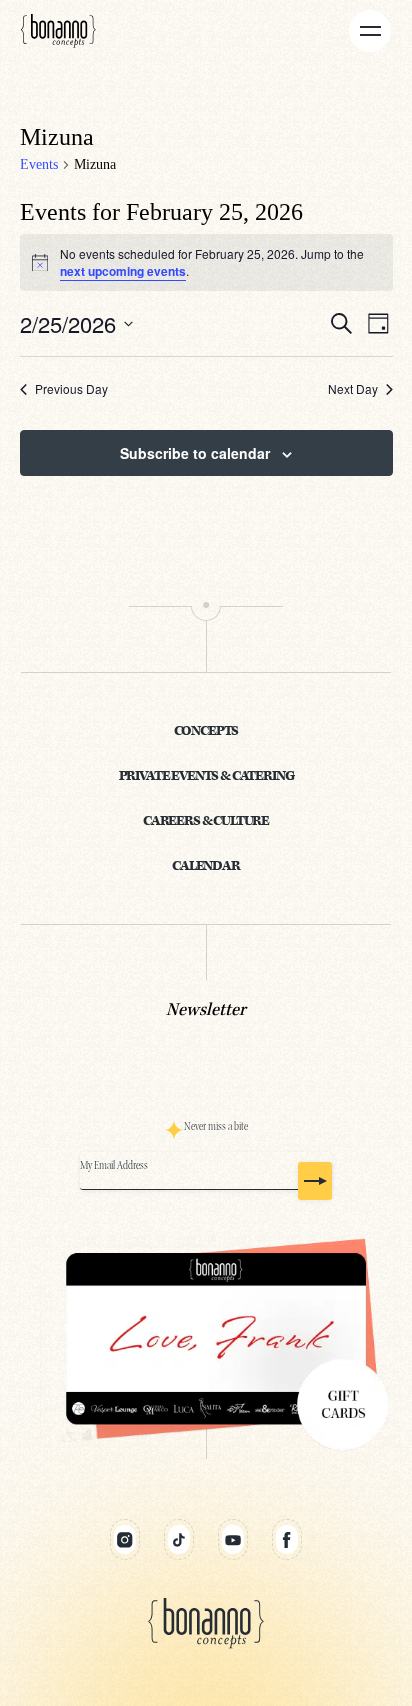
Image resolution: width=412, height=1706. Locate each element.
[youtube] (233, 1539)
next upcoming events (123, 271)
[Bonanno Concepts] (58, 30)
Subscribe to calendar (195, 453)
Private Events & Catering (206, 776)
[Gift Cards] (206, 1340)
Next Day (353, 389)
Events (39, 164)
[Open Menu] (370, 31)
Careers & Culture (206, 821)
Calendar (206, 866)
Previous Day (71, 389)
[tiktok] (179, 1539)
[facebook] (287, 1539)
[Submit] (315, 1181)
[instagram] (125, 1539)
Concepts (206, 731)
